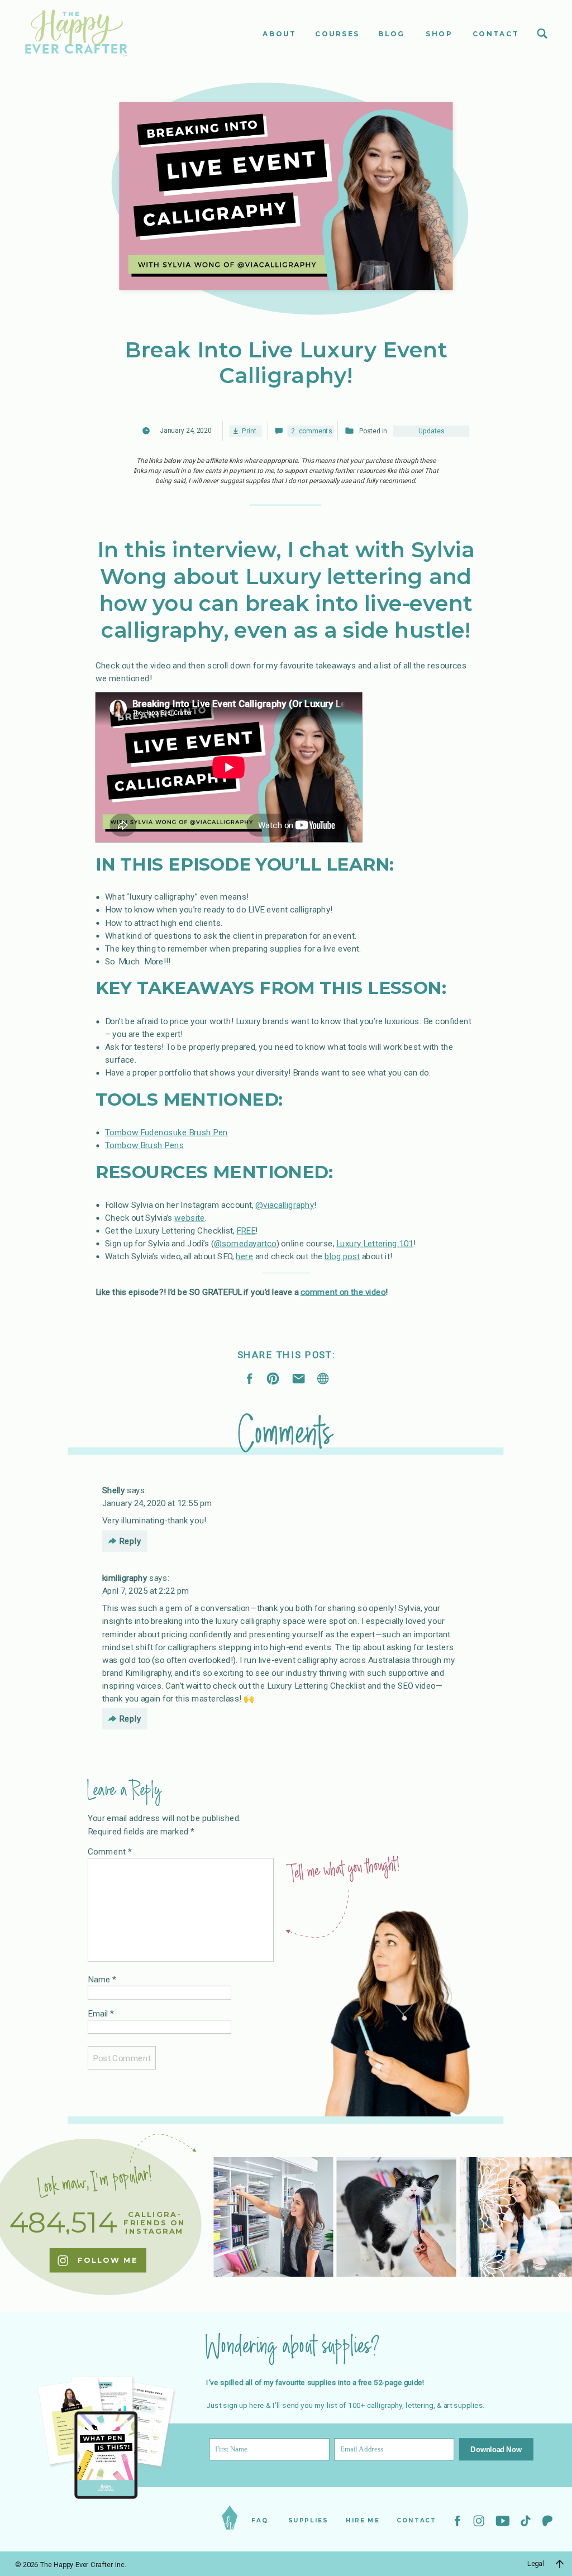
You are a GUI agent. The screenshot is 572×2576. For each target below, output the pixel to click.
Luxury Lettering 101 (375, 1243)
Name (102, 1979)
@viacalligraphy (285, 1205)
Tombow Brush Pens (145, 1145)
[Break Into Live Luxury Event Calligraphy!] (323, 1378)
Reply (130, 1541)
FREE (246, 1230)
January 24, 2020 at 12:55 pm (157, 1503)
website (190, 1217)
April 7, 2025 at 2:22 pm (146, 1590)
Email (101, 2014)
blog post (342, 1256)
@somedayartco (245, 1243)
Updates (431, 432)
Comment (110, 1852)
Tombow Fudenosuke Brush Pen (166, 1132)
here (244, 1256)
